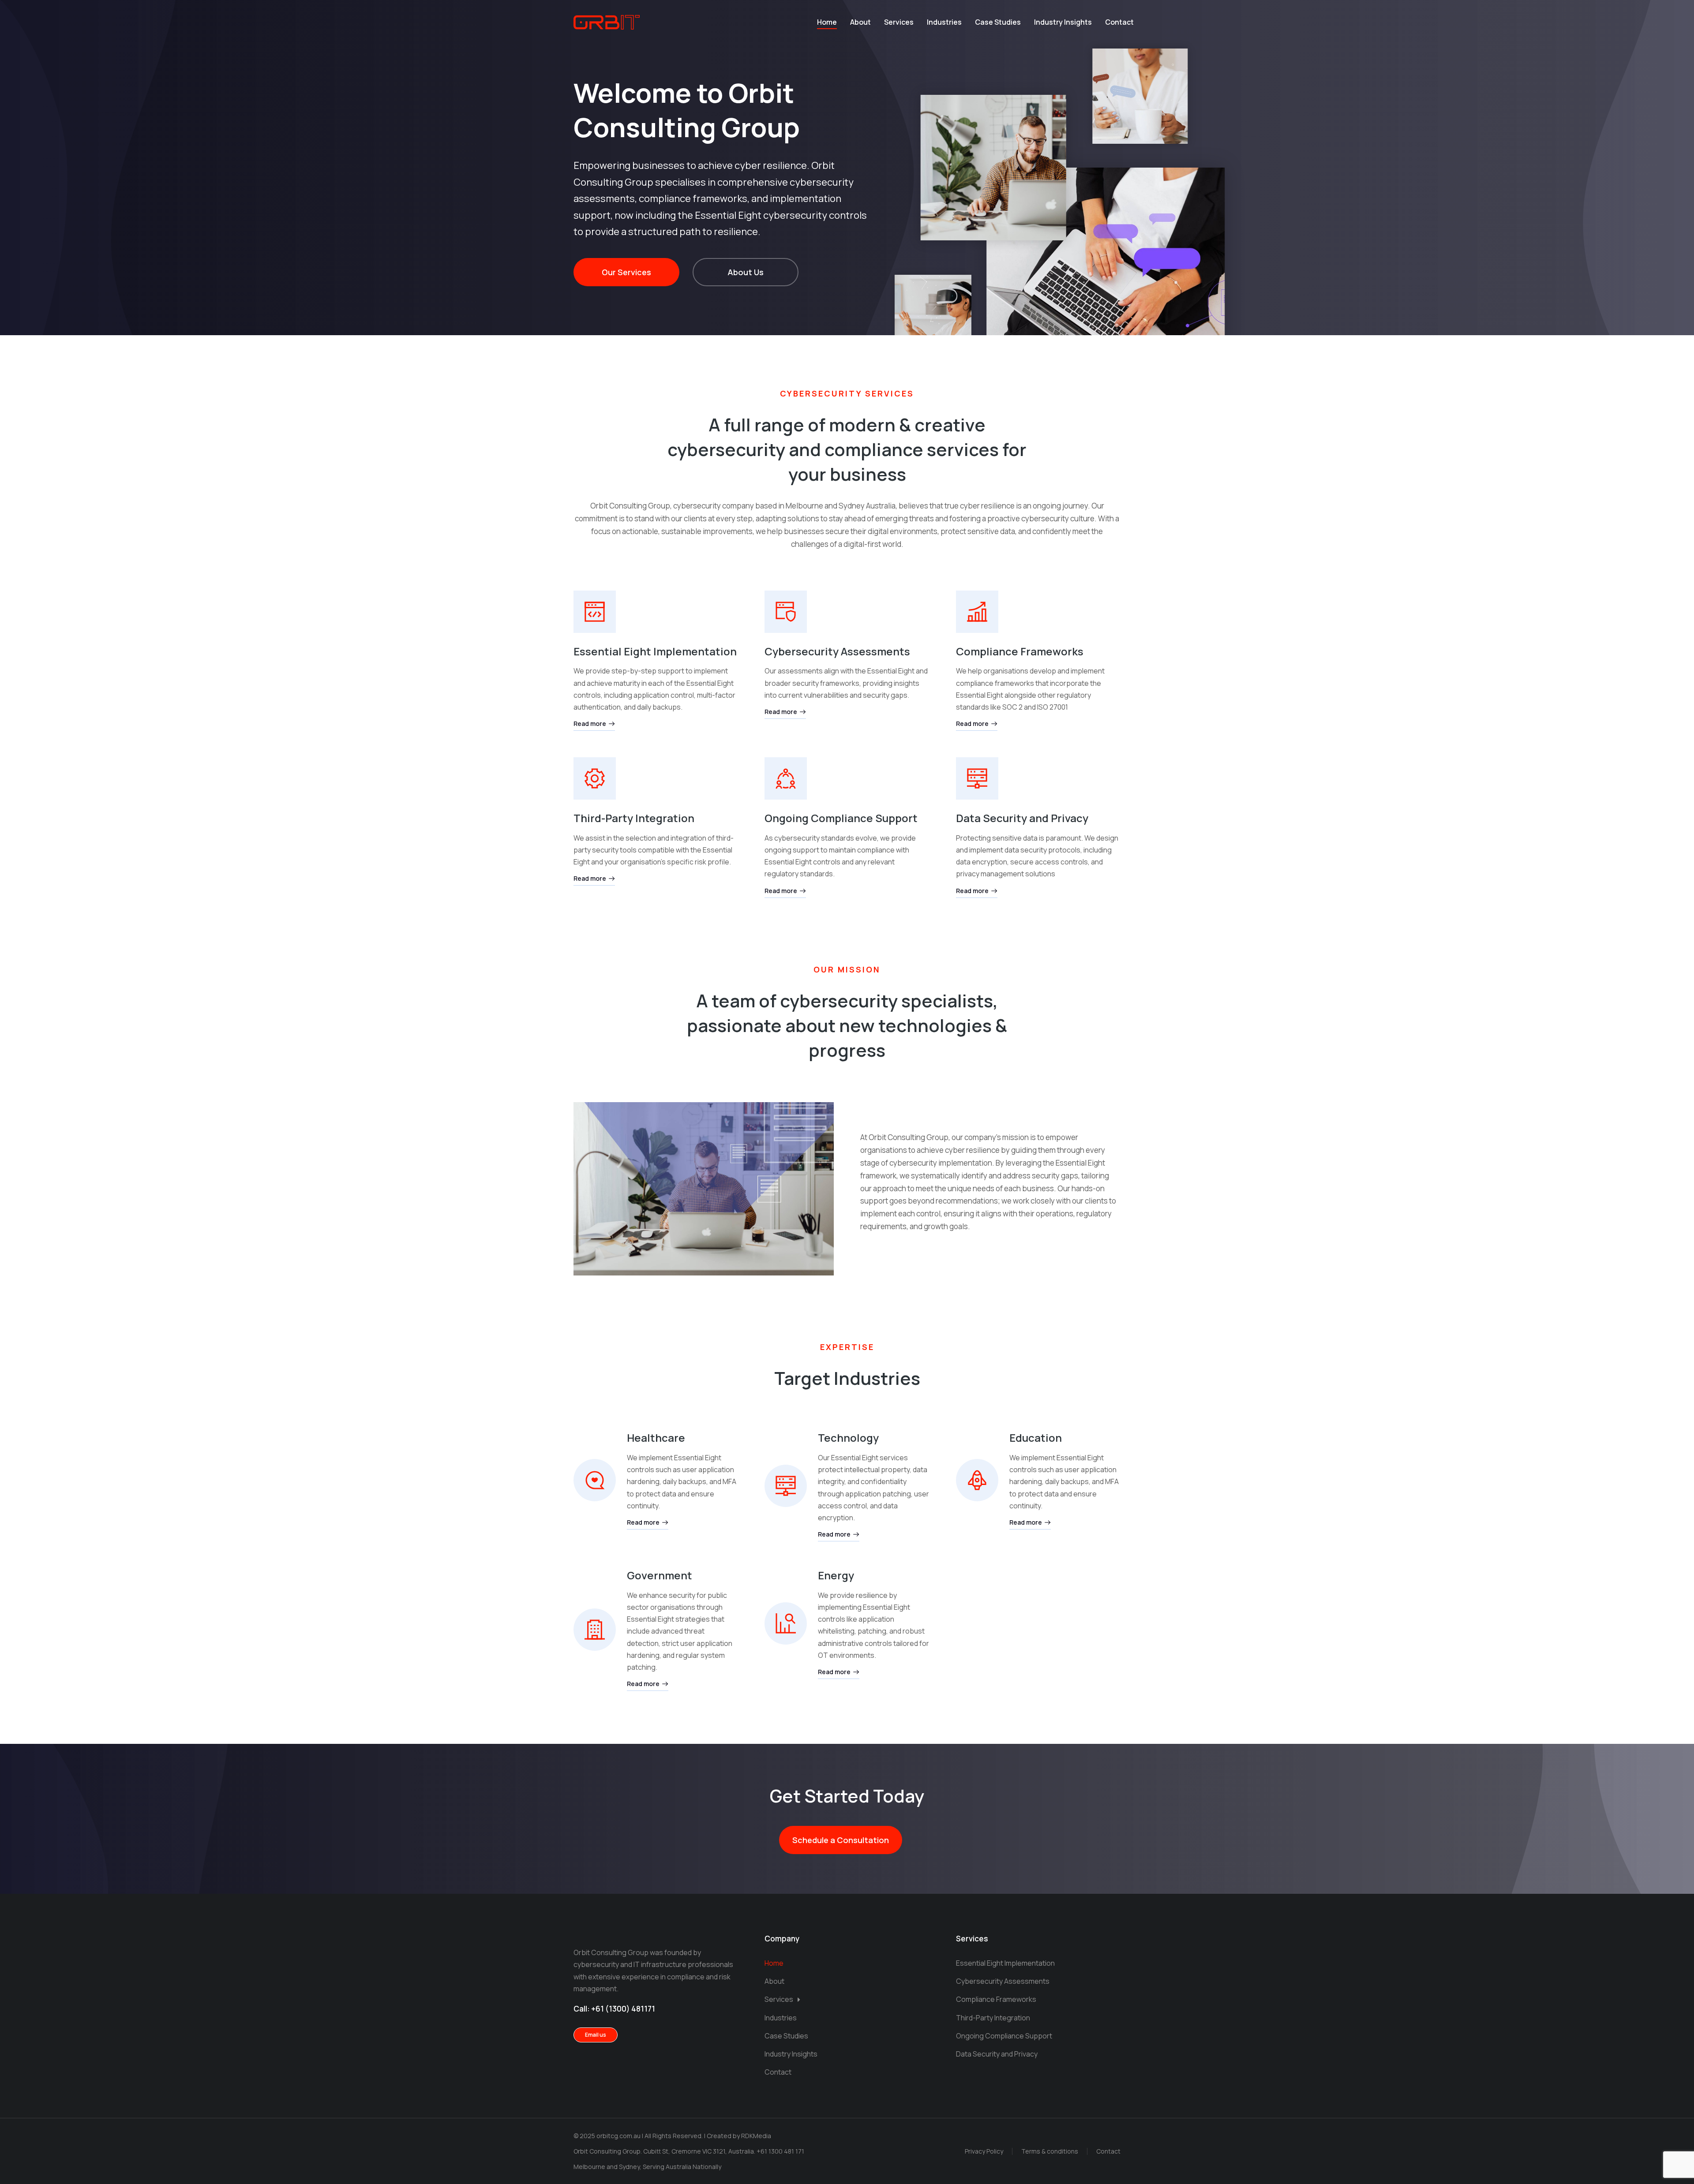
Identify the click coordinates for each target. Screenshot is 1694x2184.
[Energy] (786, 1623)
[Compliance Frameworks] (977, 612)
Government (660, 1575)
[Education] (977, 1480)
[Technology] (786, 1486)
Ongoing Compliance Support (841, 818)
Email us (596, 2035)
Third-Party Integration (634, 818)
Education (1036, 1438)
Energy (836, 1575)
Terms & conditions (1050, 2151)
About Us (746, 272)
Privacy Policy (984, 2151)
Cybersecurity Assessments (837, 651)
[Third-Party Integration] (595, 778)
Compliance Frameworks (1020, 651)
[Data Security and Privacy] (977, 778)
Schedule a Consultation (841, 1840)
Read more (590, 724)
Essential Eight (728, 215)
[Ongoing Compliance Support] (786, 778)
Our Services (626, 272)
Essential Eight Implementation (655, 651)
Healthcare (656, 1438)
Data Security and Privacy (1022, 818)
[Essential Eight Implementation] (595, 612)
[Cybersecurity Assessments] (786, 612)
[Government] (595, 1630)
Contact (1108, 2151)
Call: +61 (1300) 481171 (614, 2009)
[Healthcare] (595, 1480)
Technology (848, 1438)
